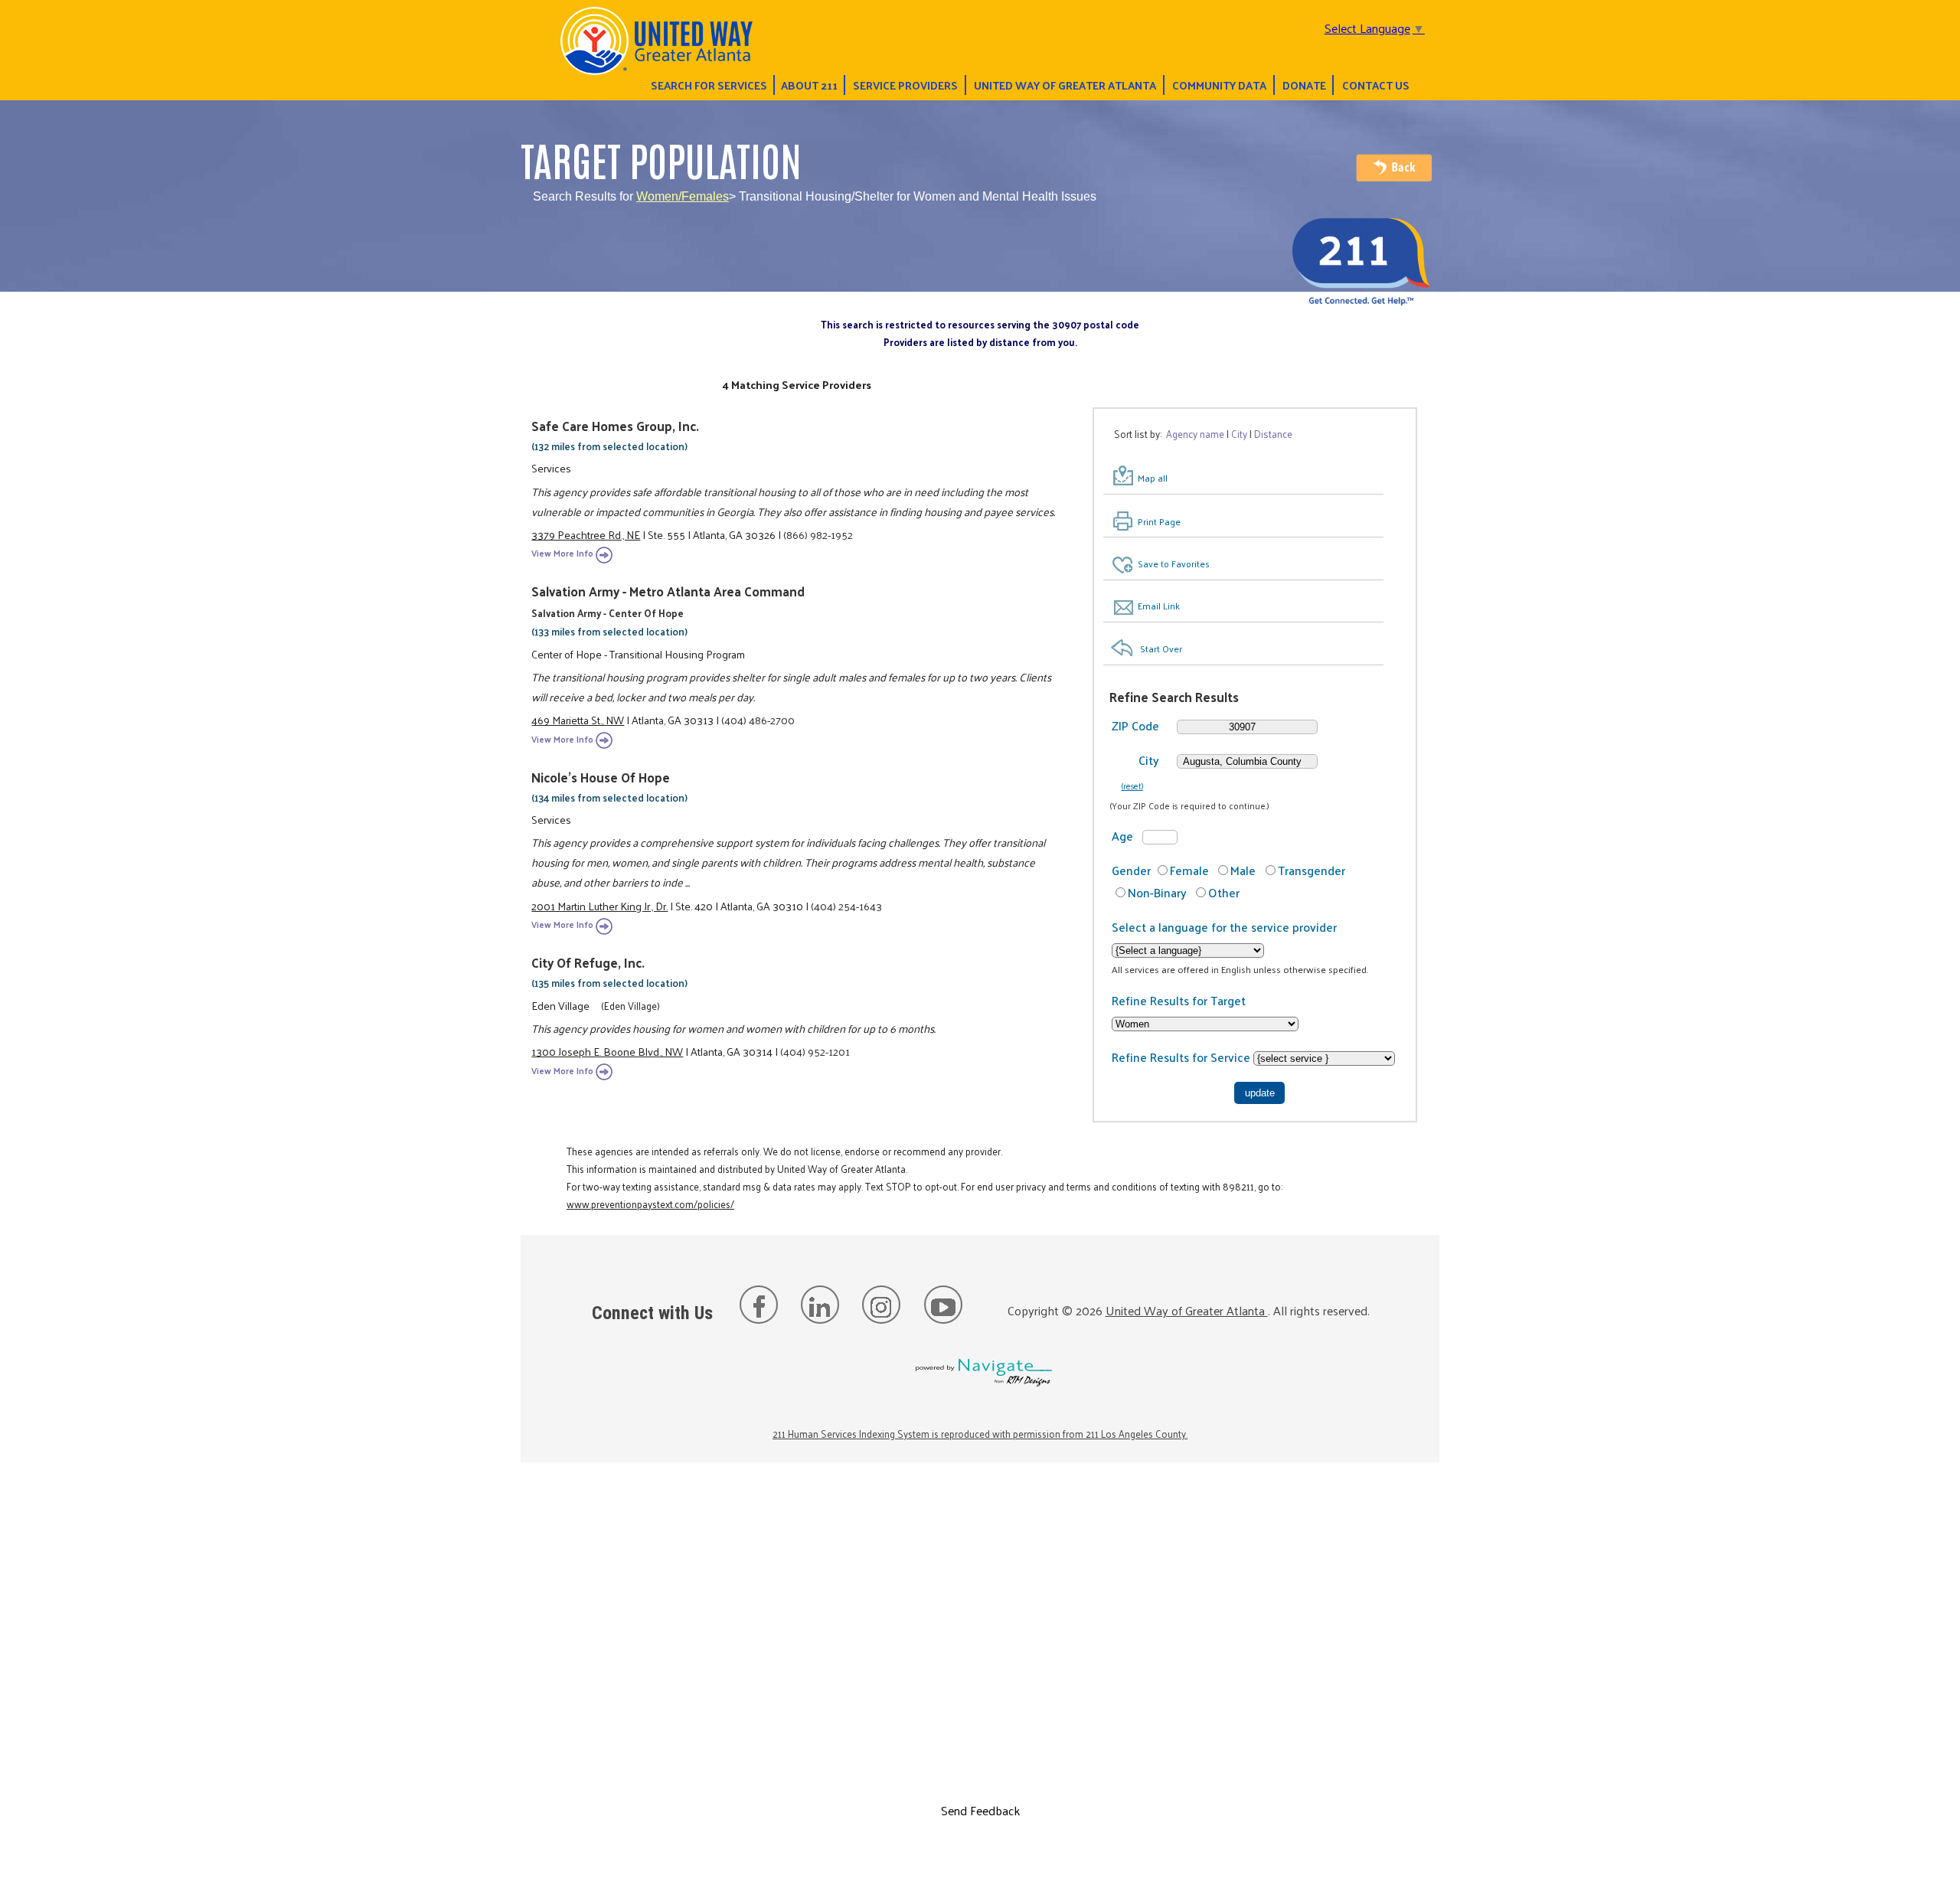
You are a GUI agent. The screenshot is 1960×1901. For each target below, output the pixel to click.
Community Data (1219, 85)
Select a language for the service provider (1224, 927)
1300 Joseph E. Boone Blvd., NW (607, 1051)
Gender (1131, 870)
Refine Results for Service (1183, 1057)
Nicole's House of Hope (601, 777)
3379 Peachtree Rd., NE (586, 534)
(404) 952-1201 (815, 1051)
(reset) (1132, 786)
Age (1122, 836)
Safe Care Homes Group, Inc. (615, 426)
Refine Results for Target (1179, 1000)
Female (1189, 870)
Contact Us (1376, 85)
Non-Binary (1157, 892)
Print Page (1159, 521)
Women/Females (683, 196)
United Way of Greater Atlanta (1065, 85)
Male (1243, 870)
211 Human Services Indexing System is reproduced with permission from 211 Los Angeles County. (980, 1434)
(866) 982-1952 (818, 534)
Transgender (1312, 870)
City (1149, 760)
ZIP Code (1135, 725)
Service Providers (905, 85)
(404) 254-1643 (846, 906)
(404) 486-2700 (758, 720)
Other (1224, 892)
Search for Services (709, 85)
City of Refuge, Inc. (588, 962)
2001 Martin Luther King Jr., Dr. (599, 906)
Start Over (1161, 648)
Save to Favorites (1174, 563)
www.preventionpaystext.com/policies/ (650, 1204)
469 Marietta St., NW (578, 720)
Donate (1304, 85)
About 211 (809, 85)
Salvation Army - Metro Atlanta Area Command (668, 591)
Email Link (1159, 606)
